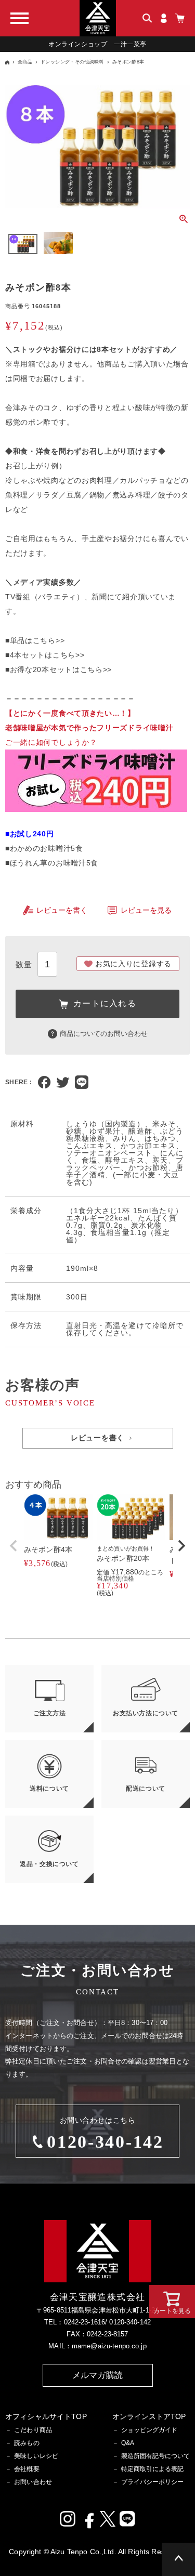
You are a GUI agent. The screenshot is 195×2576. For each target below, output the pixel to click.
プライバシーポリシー (152, 2482)
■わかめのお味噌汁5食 (44, 848)
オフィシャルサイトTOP (46, 2416)
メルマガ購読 (97, 2375)
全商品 (25, 62)
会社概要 (27, 2469)
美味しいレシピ (36, 2456)
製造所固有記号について (155, 2456)
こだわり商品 (33, 2430)
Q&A (128, 2443)
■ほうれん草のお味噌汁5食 (52, 863)
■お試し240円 (30, 834)
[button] (14, 1546)
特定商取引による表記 (152, 2469)
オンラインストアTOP (149, 2416)
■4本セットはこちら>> (45, 655)
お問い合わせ (33, 2482)
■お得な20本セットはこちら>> (58, 669)
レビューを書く (62, 910)
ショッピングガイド (149, 2430)
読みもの (27, 2443)
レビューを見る (146, 910)
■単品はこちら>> (35, 640)
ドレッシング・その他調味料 (72, 62)
